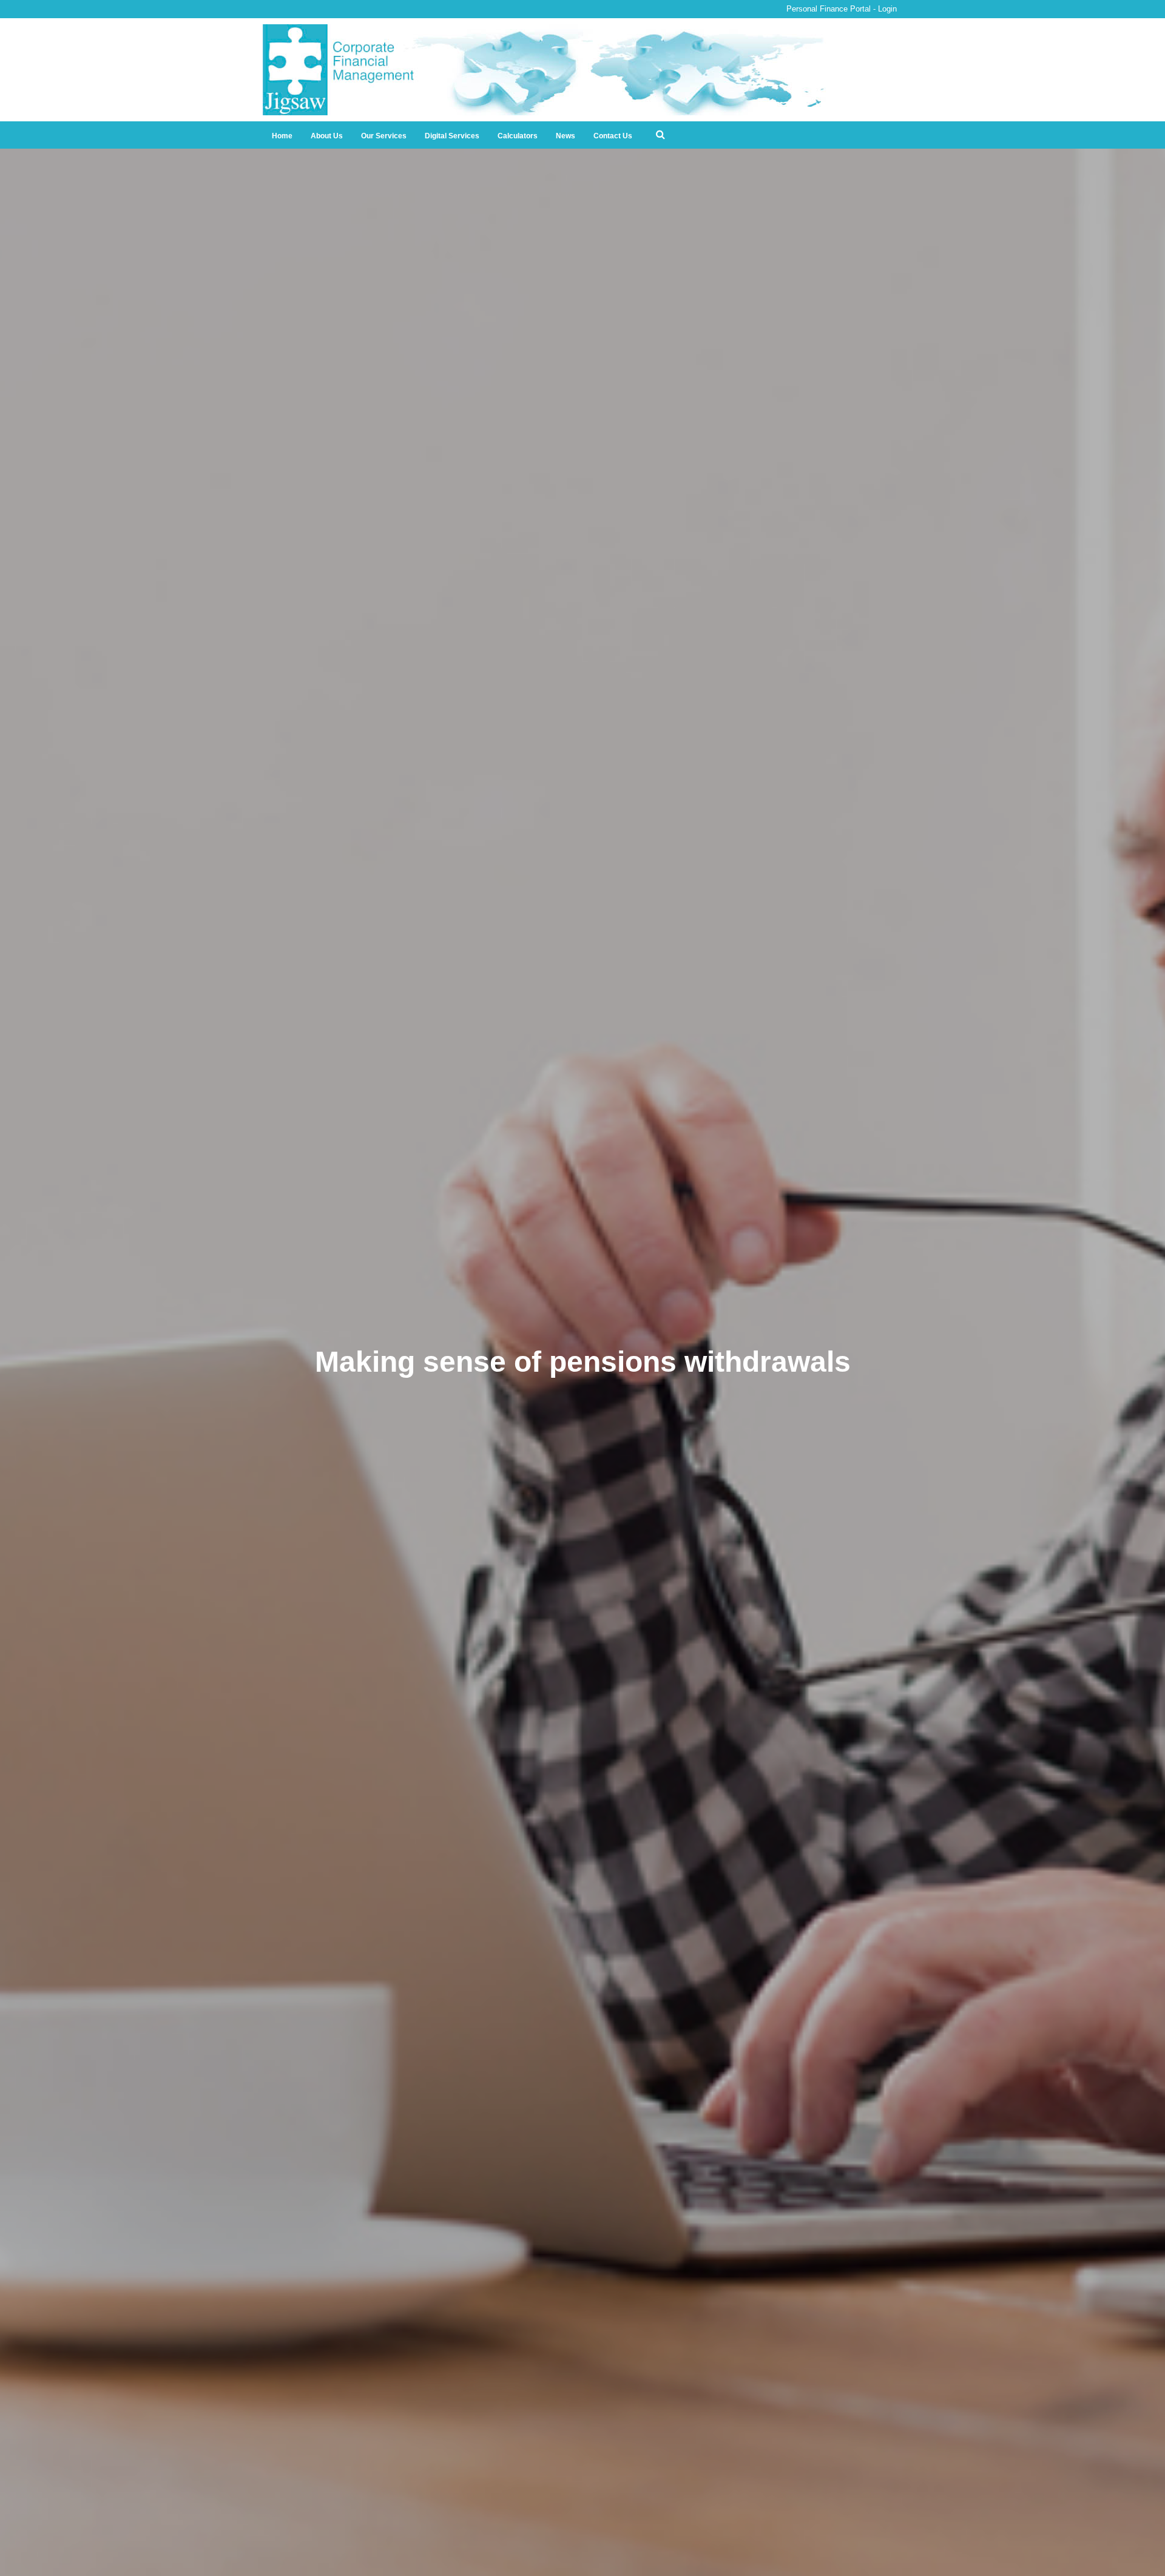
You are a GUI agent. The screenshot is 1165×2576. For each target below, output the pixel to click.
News (566, 136)
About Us (327, 136)
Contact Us (613, 136)
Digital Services (452, 136)
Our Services (384, 136)
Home (282, 136)
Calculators (518, 136)
